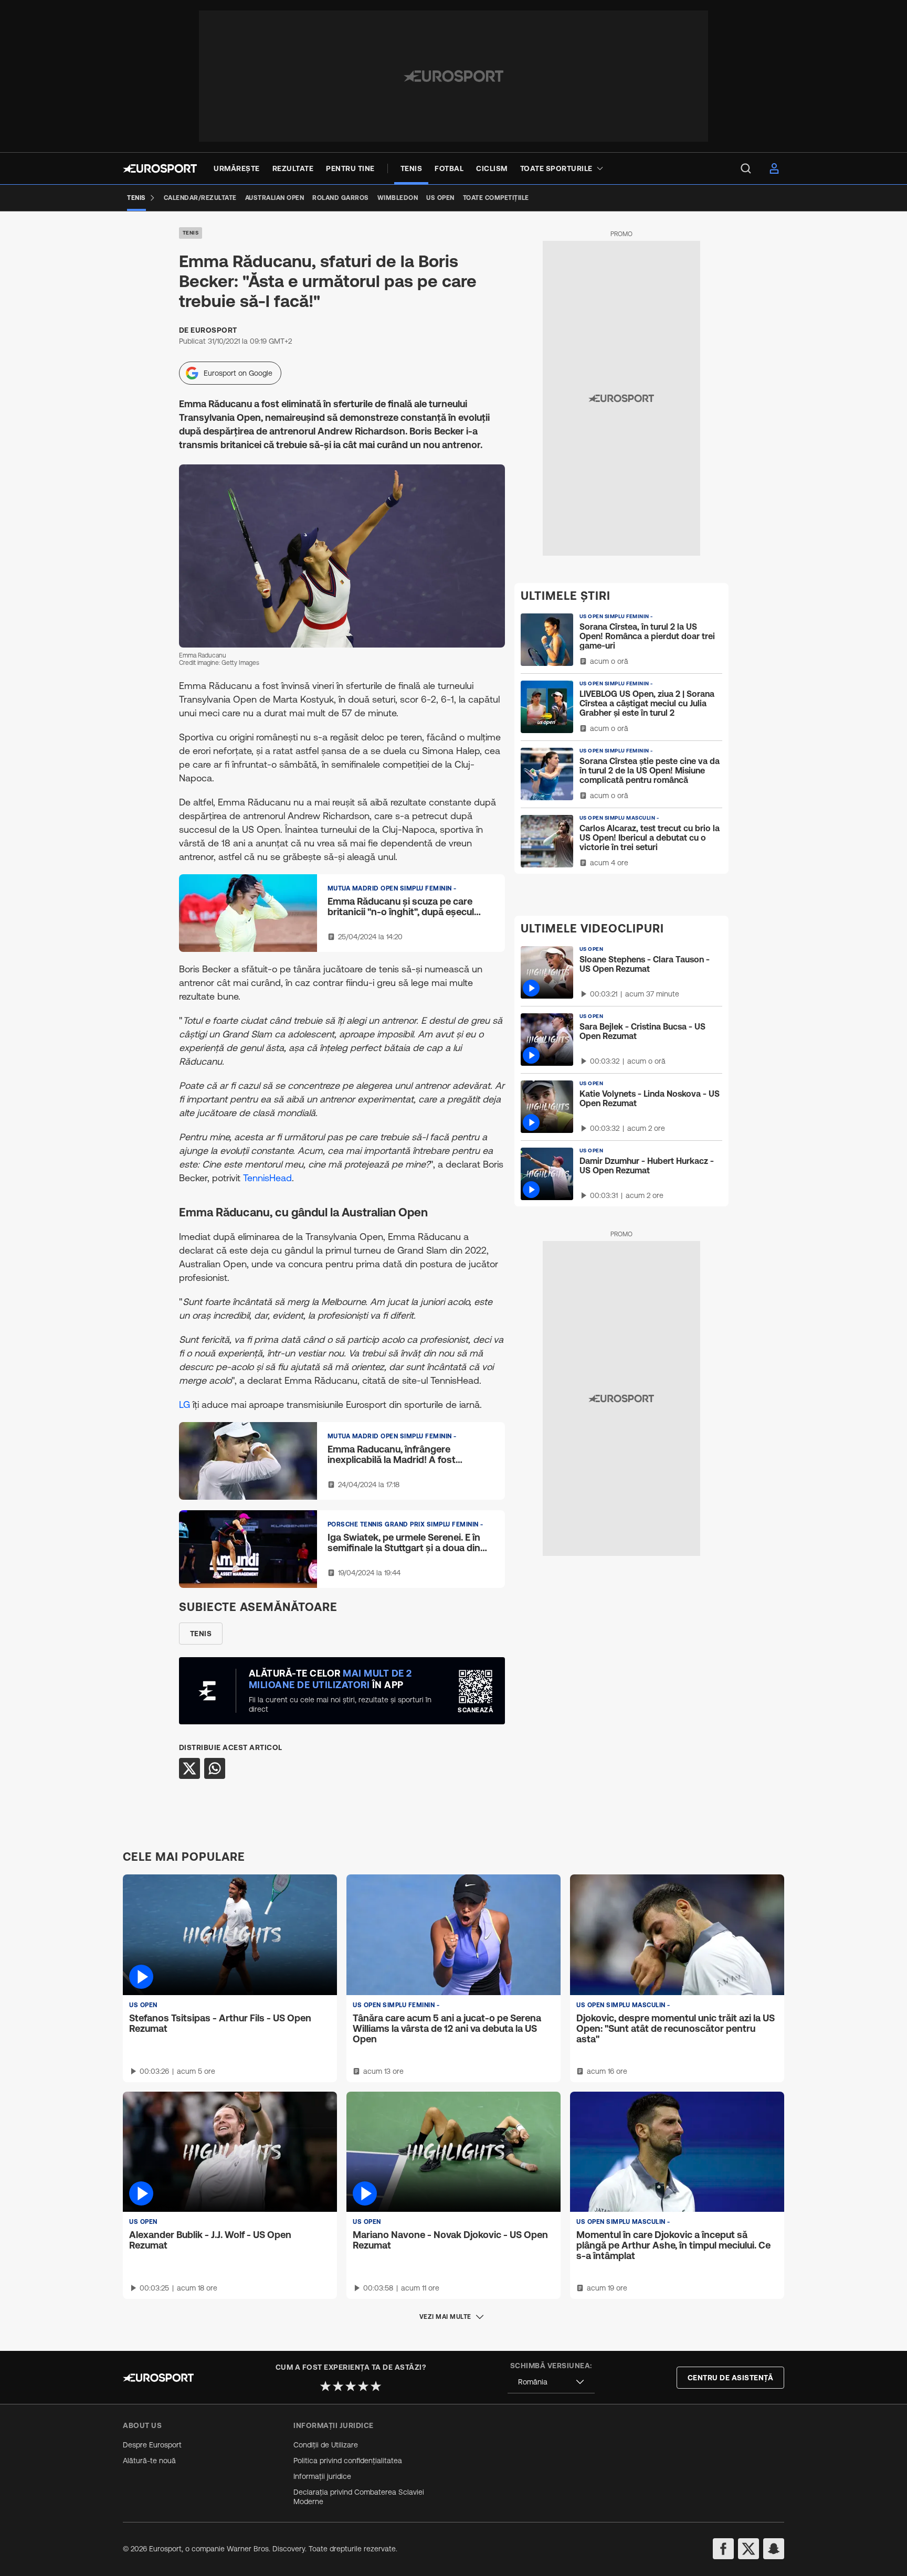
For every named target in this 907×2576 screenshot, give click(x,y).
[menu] (746, 168)
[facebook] (723, 2549)
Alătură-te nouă (149, 2461)
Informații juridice (322, 2476)
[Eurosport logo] (160, 168)
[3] (351, 2386)
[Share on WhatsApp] (215, 1768)
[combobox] (551, 2382)
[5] (376, 2386)
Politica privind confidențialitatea (348, 2461)
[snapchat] (774, 2549)
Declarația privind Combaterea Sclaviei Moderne (359, 2497)
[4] (363, 2386)
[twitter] (748, 2549)
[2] (338, 2386)
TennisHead (267, 1178)
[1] (325, 2386)
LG (186, 1404)
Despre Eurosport (152, 2445)
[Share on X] (189, 1768)
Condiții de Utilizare (326, 2445)
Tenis (191, 233)
